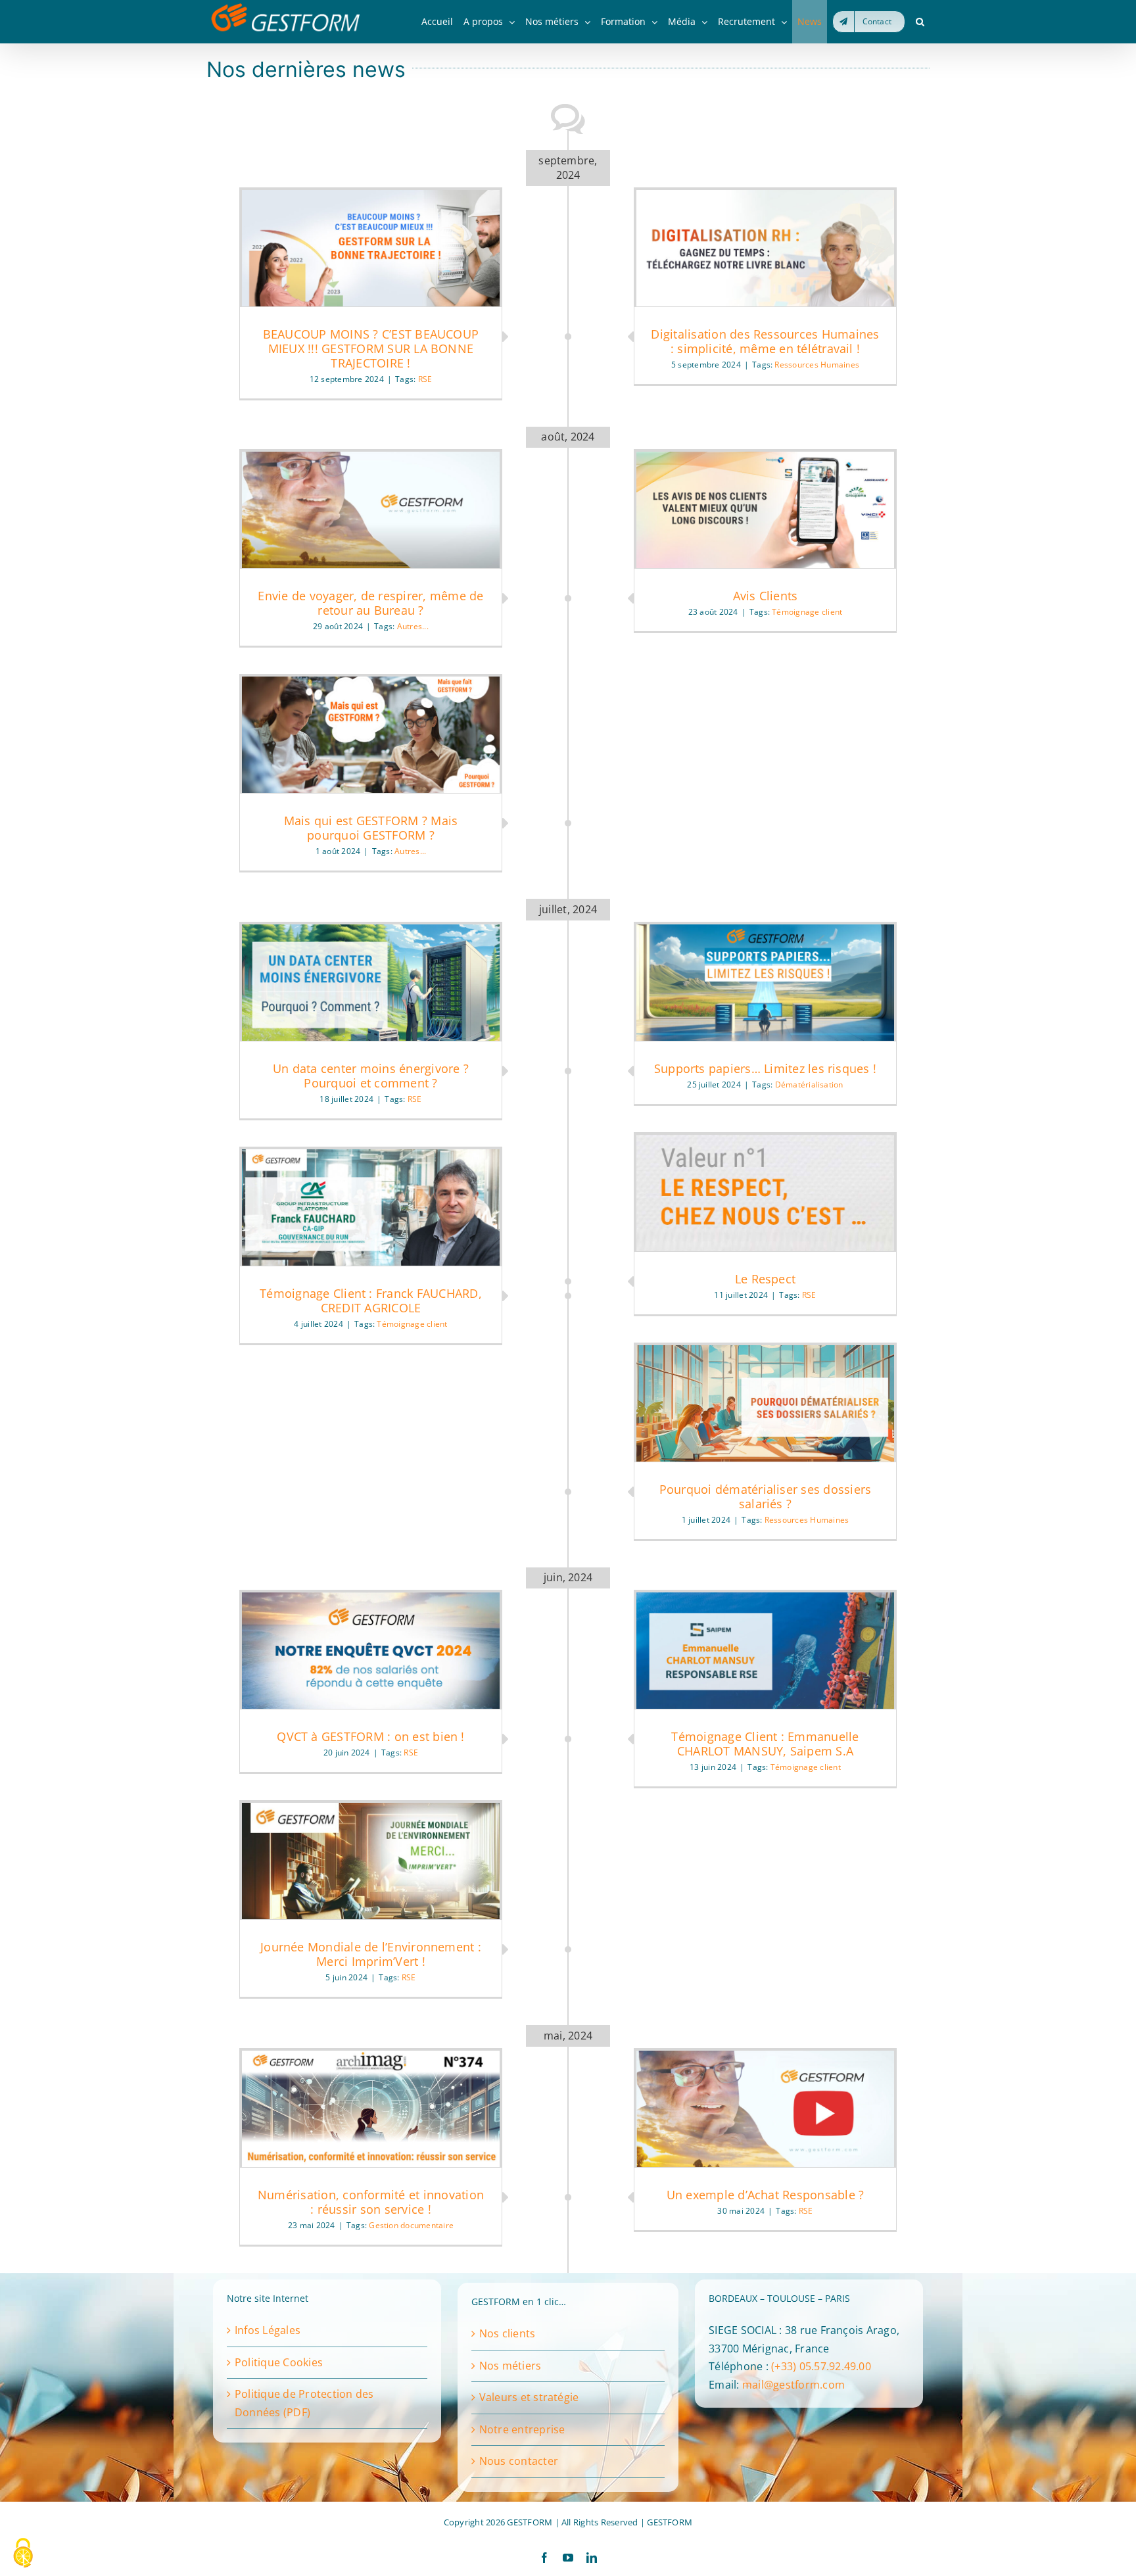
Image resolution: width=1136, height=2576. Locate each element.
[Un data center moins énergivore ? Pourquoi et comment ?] (371, 983)
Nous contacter (519, 2461)
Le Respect (765, 1279)
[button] (920, 22)
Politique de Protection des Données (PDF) (304, 2403)
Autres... (413, 626)
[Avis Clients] (765, 510)
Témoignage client (807, 612)
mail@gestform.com (793, 2385)
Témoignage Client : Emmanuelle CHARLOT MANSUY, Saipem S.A (765, 1744)
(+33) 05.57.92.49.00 (821, 2366)
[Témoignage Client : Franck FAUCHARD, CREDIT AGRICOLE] (371, 1207)
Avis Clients (766, 596)
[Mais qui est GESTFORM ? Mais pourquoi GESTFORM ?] (371, 735)
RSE (425, 379)
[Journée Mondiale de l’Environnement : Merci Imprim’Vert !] (371, 1861)
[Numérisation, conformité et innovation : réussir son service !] (371, 2109)
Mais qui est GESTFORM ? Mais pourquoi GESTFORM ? (371, 828)
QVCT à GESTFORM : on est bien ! (370, 1736)
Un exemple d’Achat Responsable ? (766, 2195)
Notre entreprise (522, 2429)
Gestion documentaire (411, 2225)
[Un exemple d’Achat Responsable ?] (765, 2109)
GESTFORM (670, 2522)
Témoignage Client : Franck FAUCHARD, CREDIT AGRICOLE (371, 1300)
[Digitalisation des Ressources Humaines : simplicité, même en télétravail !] (765, 248)
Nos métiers (510, 2366)
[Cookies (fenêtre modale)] (23, 2554)
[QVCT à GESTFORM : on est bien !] (371, 1651)
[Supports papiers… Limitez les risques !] (765, 983)
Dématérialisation (809, 1085)
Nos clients (508, 2333)
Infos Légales (268, 2330)
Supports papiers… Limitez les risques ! (765, 1068)
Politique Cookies (279, 2362)
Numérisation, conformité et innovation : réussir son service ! (371, 2202)
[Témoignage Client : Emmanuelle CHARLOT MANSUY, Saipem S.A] (765, 1651)
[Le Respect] (765, 1193)
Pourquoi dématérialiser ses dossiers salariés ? (766, 1496)
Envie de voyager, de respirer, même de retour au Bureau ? (370, 603)
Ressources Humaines (817, 365)
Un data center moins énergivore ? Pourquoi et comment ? (371, 1076)
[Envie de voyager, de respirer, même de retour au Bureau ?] (371, 510)
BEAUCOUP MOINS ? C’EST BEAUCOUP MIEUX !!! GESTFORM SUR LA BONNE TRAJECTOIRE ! (371, 348)
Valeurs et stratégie (529, 2397)
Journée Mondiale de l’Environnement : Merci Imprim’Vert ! (371, 1954)
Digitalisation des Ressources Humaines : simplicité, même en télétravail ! (765, 341)
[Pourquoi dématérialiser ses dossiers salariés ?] (765, 1403)
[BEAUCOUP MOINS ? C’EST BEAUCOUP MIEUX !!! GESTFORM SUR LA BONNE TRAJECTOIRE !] (371, 248)
